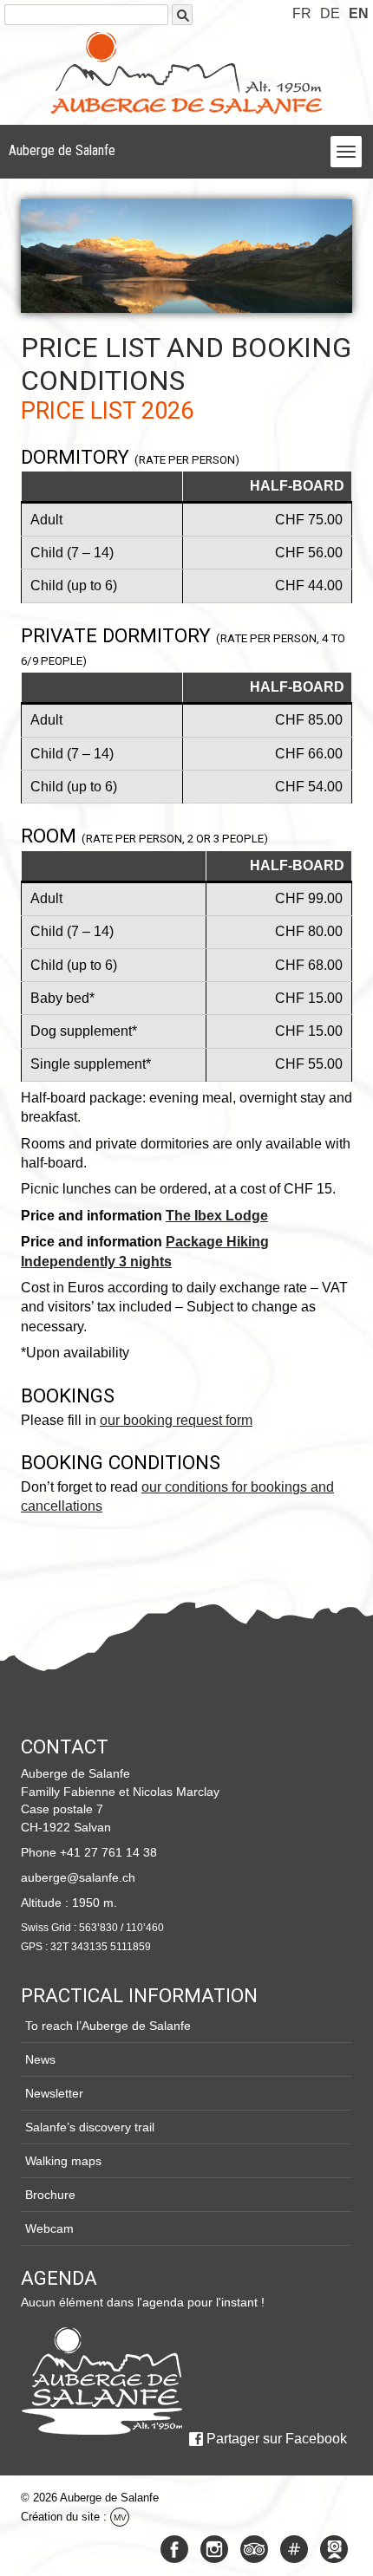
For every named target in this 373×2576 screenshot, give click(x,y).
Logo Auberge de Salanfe (186, 73)
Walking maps (63, 2161)
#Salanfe (294, 2549)
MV (120, 2517)
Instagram (214, 2549)
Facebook (174, 2549)
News (40, 2059)
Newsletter (54, 2093)
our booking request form (176, 1420)
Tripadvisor (254, 2549)
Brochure (50, 2195)
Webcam (49, 2228)
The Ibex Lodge (217, 1216)
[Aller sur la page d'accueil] (101, 2381)
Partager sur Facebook (277, 2439)
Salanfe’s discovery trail (90, 2127)
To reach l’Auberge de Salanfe (108, 2026)
